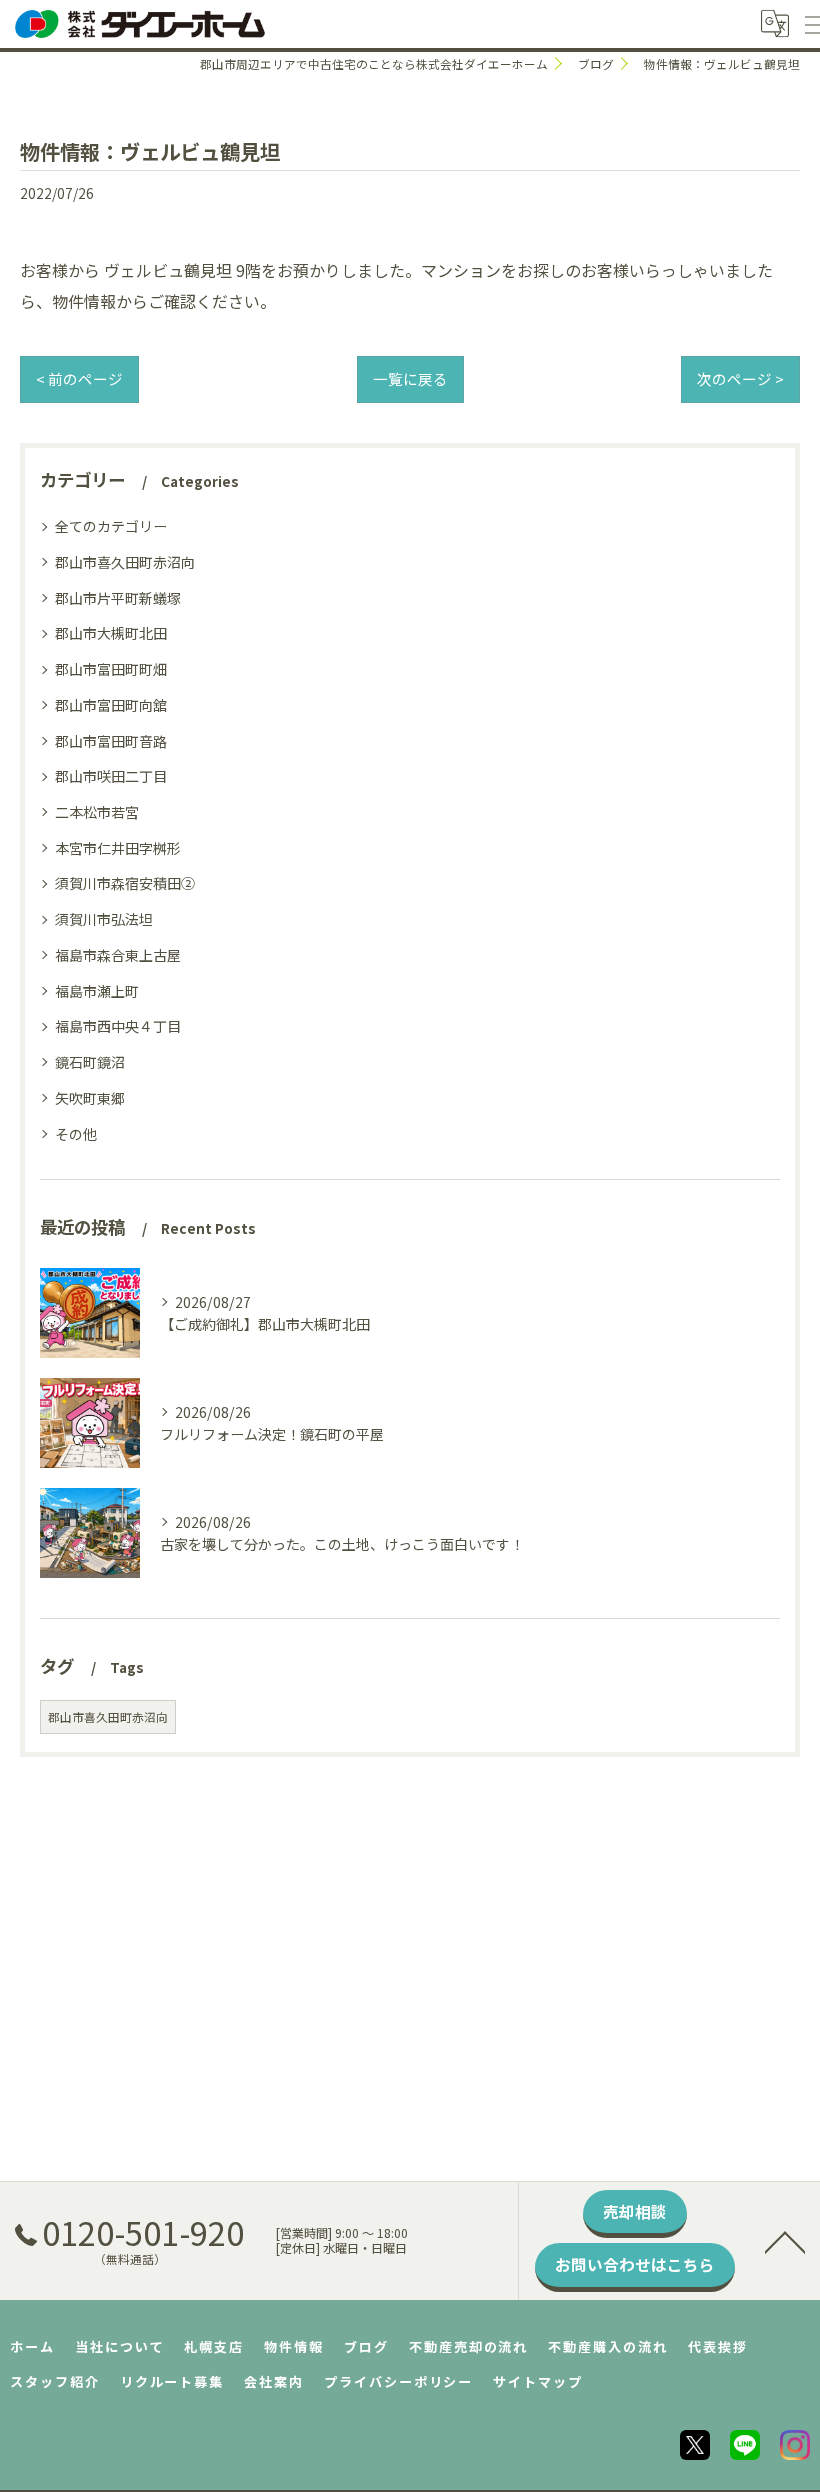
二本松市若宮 (97, 812)
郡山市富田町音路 (111, 741)
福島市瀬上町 (97, 991)
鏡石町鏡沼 (90, 1062)
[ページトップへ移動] (785, 2241)
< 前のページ (79, 378)
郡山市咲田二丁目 (111, 776)
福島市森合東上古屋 (118, 955)
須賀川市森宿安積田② (125, 883)
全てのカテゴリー (111, 526)
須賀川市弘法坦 (104, 919)
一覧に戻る (410, 378)
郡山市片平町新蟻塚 (118, 598)
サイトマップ (538, 2381)
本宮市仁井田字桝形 (118, 848)
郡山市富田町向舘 (111, 705)
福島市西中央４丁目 (118, 1026)
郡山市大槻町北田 (111, 633)
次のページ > (740, 378)
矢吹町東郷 (90, 1098)
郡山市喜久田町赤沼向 (125, 562)
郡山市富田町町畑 (111, 669)
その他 (76, 1134)
